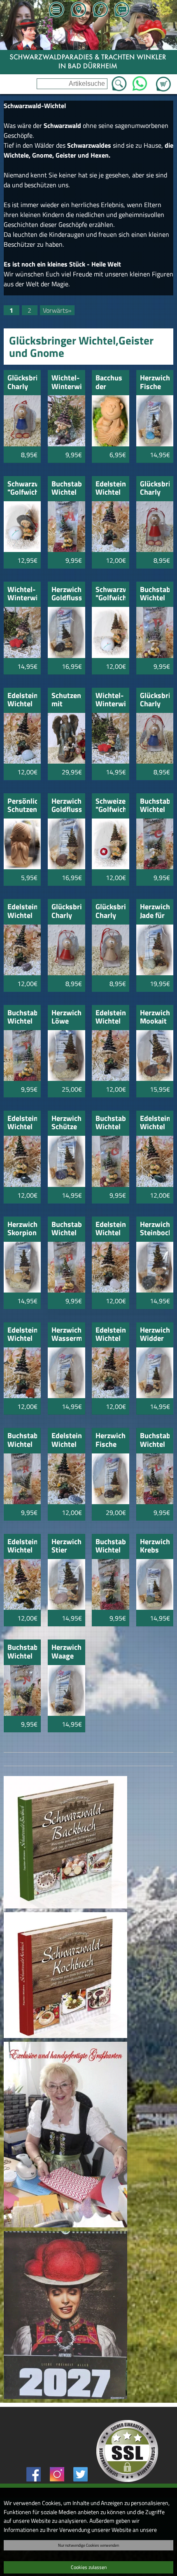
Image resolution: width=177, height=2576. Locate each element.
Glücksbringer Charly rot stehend (155, 489)
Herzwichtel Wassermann (66, 1335)
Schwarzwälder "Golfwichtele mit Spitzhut (22, 489)
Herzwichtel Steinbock (155, 1229)
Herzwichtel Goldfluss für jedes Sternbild (66, 806)
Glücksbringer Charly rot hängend (66, 912)
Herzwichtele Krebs (155, 1546)
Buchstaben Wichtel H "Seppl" (66, 1229)
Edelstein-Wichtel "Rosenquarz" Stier (111, 1229)
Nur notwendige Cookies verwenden (88, 2545)
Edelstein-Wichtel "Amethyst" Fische (22, 912)
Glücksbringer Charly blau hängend (155, 700)
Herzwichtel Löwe (66, 1018)
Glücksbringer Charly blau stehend (22, 383)
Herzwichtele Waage (66, 1652)
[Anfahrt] (78, 10)
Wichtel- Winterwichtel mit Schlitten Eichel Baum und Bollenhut (111, 700)
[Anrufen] (100, 10)
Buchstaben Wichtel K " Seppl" (22, 1440)
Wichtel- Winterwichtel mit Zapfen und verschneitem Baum (66, 383)
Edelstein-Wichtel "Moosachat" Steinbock (155, 1123)
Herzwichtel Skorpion (22, 1229)
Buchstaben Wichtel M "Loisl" (111, 1546)
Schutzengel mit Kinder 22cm (66, 700)
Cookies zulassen (89, 2567)
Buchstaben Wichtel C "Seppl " (155, 806)
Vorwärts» (57, 310)
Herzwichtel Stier (66, 1546)
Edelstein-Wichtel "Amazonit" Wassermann (22, 700)
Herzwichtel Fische (155, 383)
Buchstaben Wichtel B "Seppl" (155, 594)
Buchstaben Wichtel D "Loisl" (22, 1018)
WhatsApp (140, 81)
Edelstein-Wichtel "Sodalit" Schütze (66, 1440)
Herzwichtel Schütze (66, 1123)
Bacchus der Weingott (111, 383)
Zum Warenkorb (163, 79)
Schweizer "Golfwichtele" (111, 806)
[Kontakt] (122, 10)
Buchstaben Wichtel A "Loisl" (66, 489)
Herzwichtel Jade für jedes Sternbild (155, 912)
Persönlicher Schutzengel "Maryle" (22, 806)
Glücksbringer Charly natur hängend (111, 912)
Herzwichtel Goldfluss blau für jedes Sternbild (66, 594)
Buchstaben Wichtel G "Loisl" (111, 1123)
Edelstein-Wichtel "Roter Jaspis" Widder (22, 1335)
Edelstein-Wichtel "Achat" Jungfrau (111, 489)
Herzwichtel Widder (155, 1335)
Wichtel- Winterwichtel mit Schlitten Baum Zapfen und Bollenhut (22, 594)
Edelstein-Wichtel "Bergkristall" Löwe (111, 1018)
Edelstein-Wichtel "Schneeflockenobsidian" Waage (111, 1335)
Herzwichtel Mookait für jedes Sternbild (155, 1018)
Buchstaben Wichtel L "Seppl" (155, 1440)
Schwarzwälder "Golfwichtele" (111, 594)
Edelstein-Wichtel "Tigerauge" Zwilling (22, 1546)
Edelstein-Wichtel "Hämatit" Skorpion (22, 1123)
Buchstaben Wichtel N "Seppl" (22, 1652)
